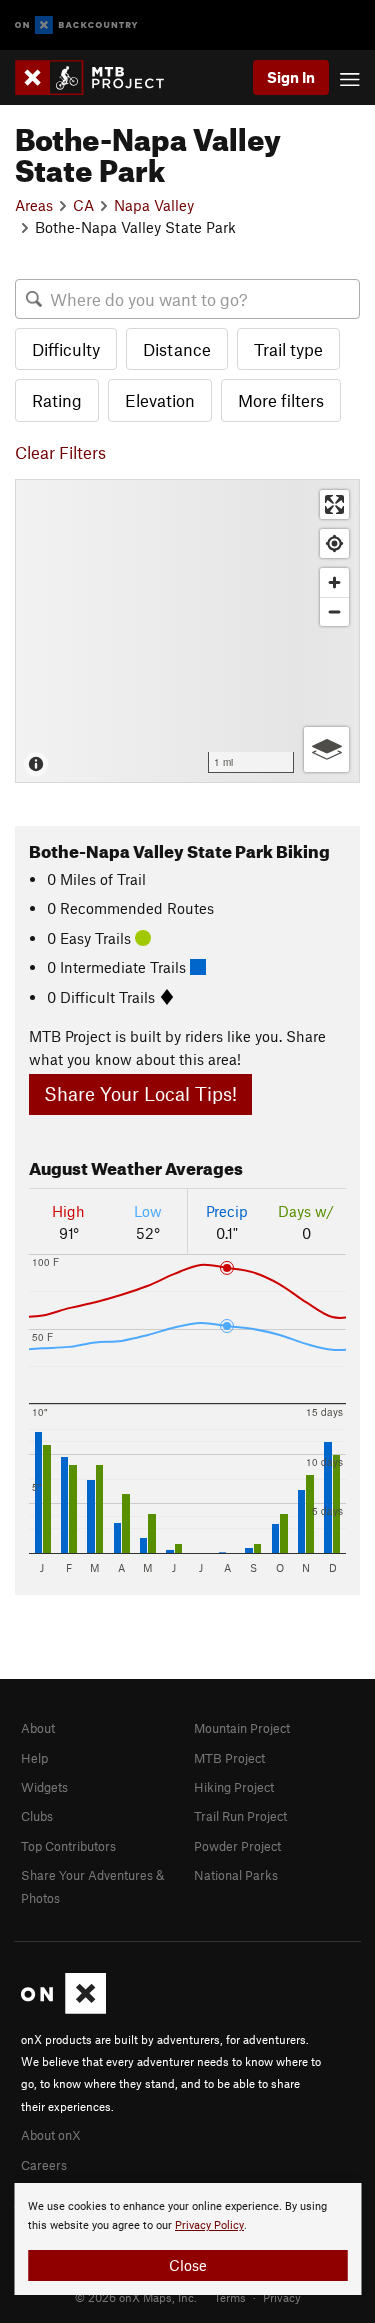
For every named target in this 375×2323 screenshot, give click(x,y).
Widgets (44, 1787)
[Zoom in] (334, 582)
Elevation (160, 400)
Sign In (291, 77)
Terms (230, 2297)
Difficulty (66, 349)
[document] (187, 2239)
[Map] (187, 631)
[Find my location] (334, 543)
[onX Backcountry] (76, 25)
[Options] (326, 749)
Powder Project (237, 1846)
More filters (281, 400)
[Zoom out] (334, 611)
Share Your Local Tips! (140, 1093)
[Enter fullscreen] (334, 504)
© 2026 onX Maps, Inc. (136, 2297)
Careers (44, 2165)
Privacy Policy (209, 2225)
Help (34, 1758)
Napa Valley (154, 205)
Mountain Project (242, 1728)
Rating (57, 400)
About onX (51, 2135)
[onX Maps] (63, 2009)
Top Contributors (68, 1846)
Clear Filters (60, 452)
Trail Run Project (240, 1816)
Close (188, 2265)
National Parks (236, 1875)
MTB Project (229, 1758)
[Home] (99, 77)
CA (83, 205)
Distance (177, 349)
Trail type (288, 349)
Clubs (37, 1816)
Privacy (282, 2297)
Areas (34, 205)
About (38, 1728)
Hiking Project (234, 1787)
